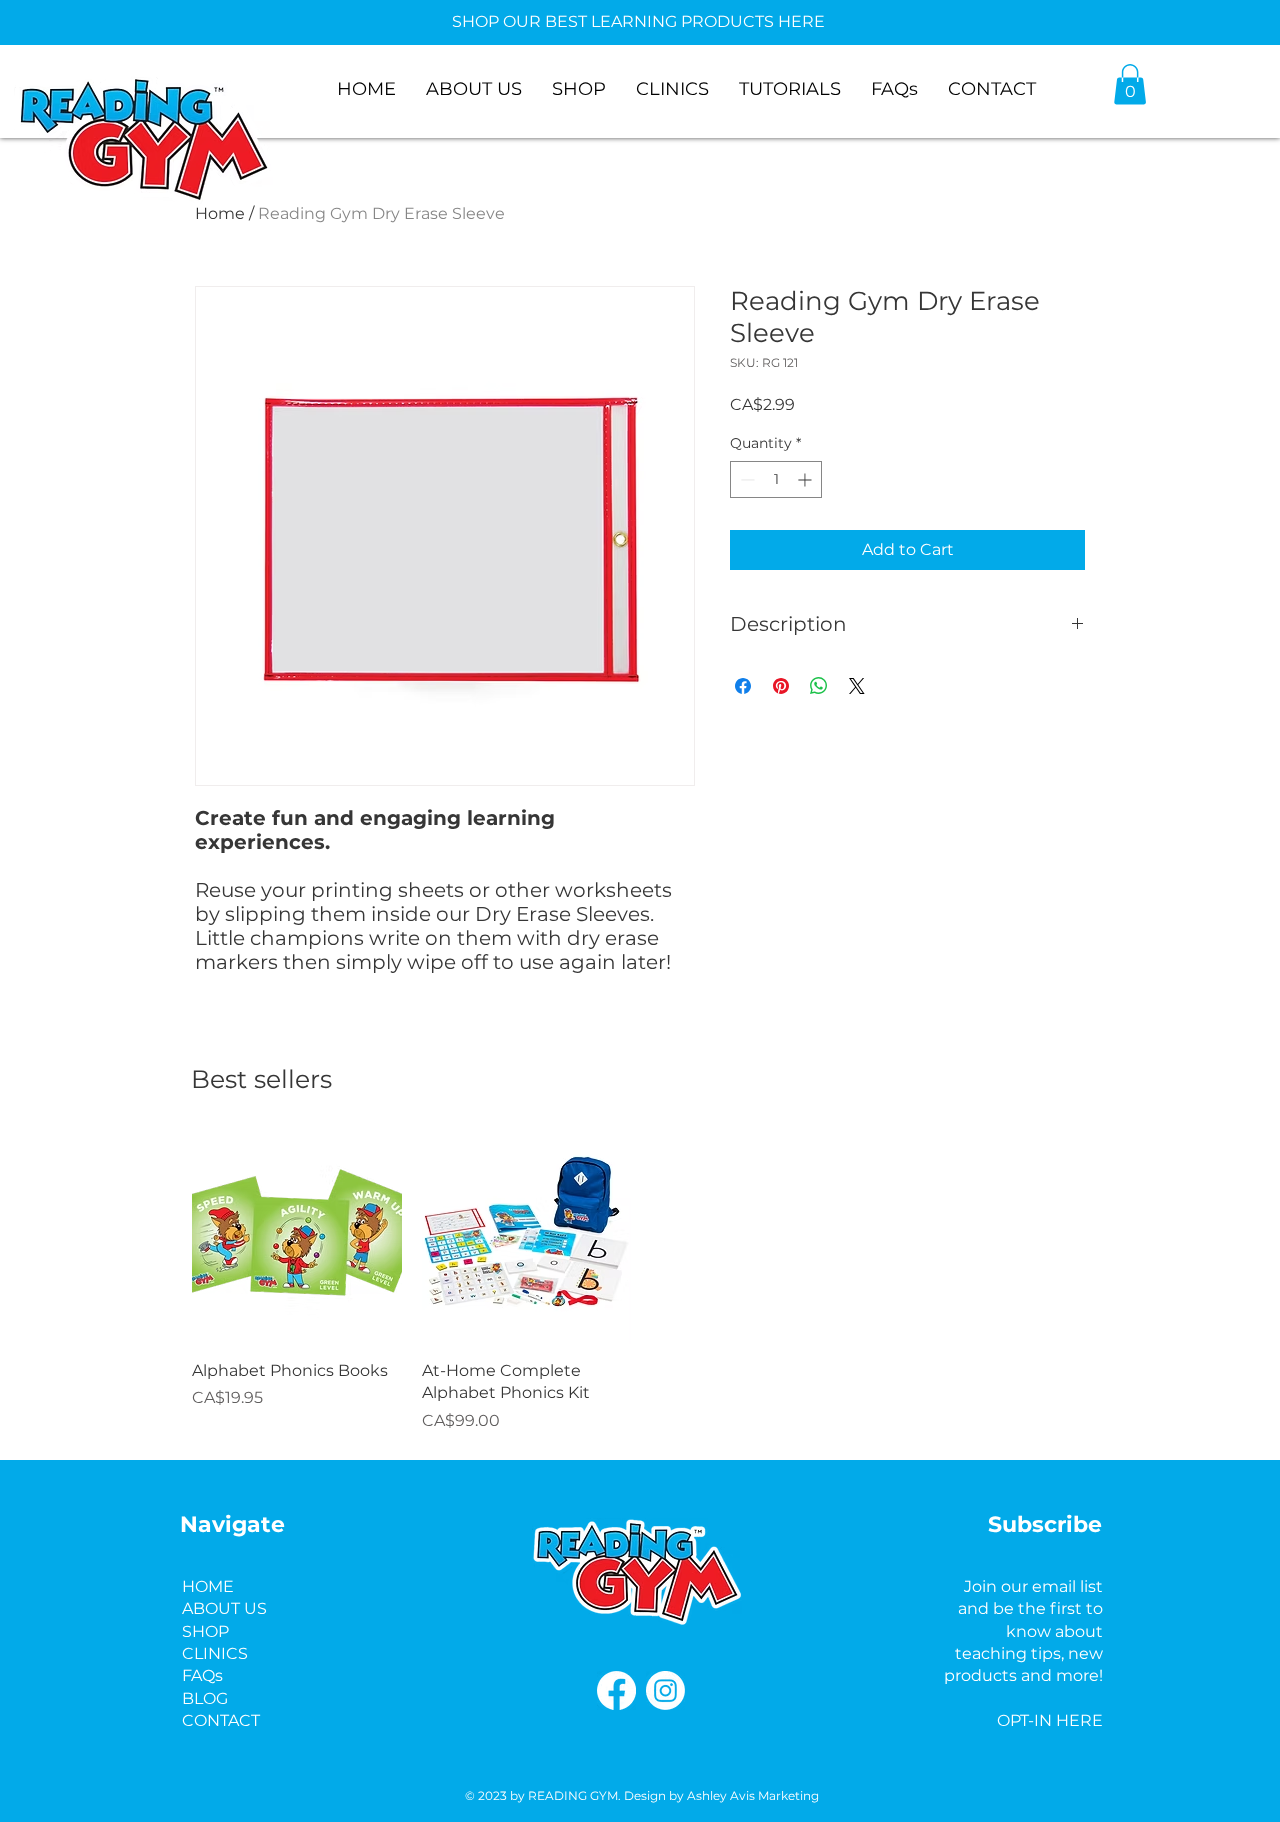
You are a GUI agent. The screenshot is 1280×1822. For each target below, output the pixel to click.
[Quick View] (297, 1239)
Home (220, 213)
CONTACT (221, 1720)
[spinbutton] (776, 479)
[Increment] (806, 479)
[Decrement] (745, 479)
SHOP (205, 1631)
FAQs (202, 1675)
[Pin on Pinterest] (781, 686)
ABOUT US (224, 1608)
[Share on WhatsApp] (819, 686)
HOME (208, 1586)
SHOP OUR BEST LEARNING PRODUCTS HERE (638, 21)
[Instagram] (665, 1690)
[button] (1130, 84)
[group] (641, 1283)
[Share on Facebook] (743, 686)
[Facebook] (616, 1690)
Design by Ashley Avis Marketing (721, 1795)
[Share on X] (857, 686)
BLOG (205, 1698)
